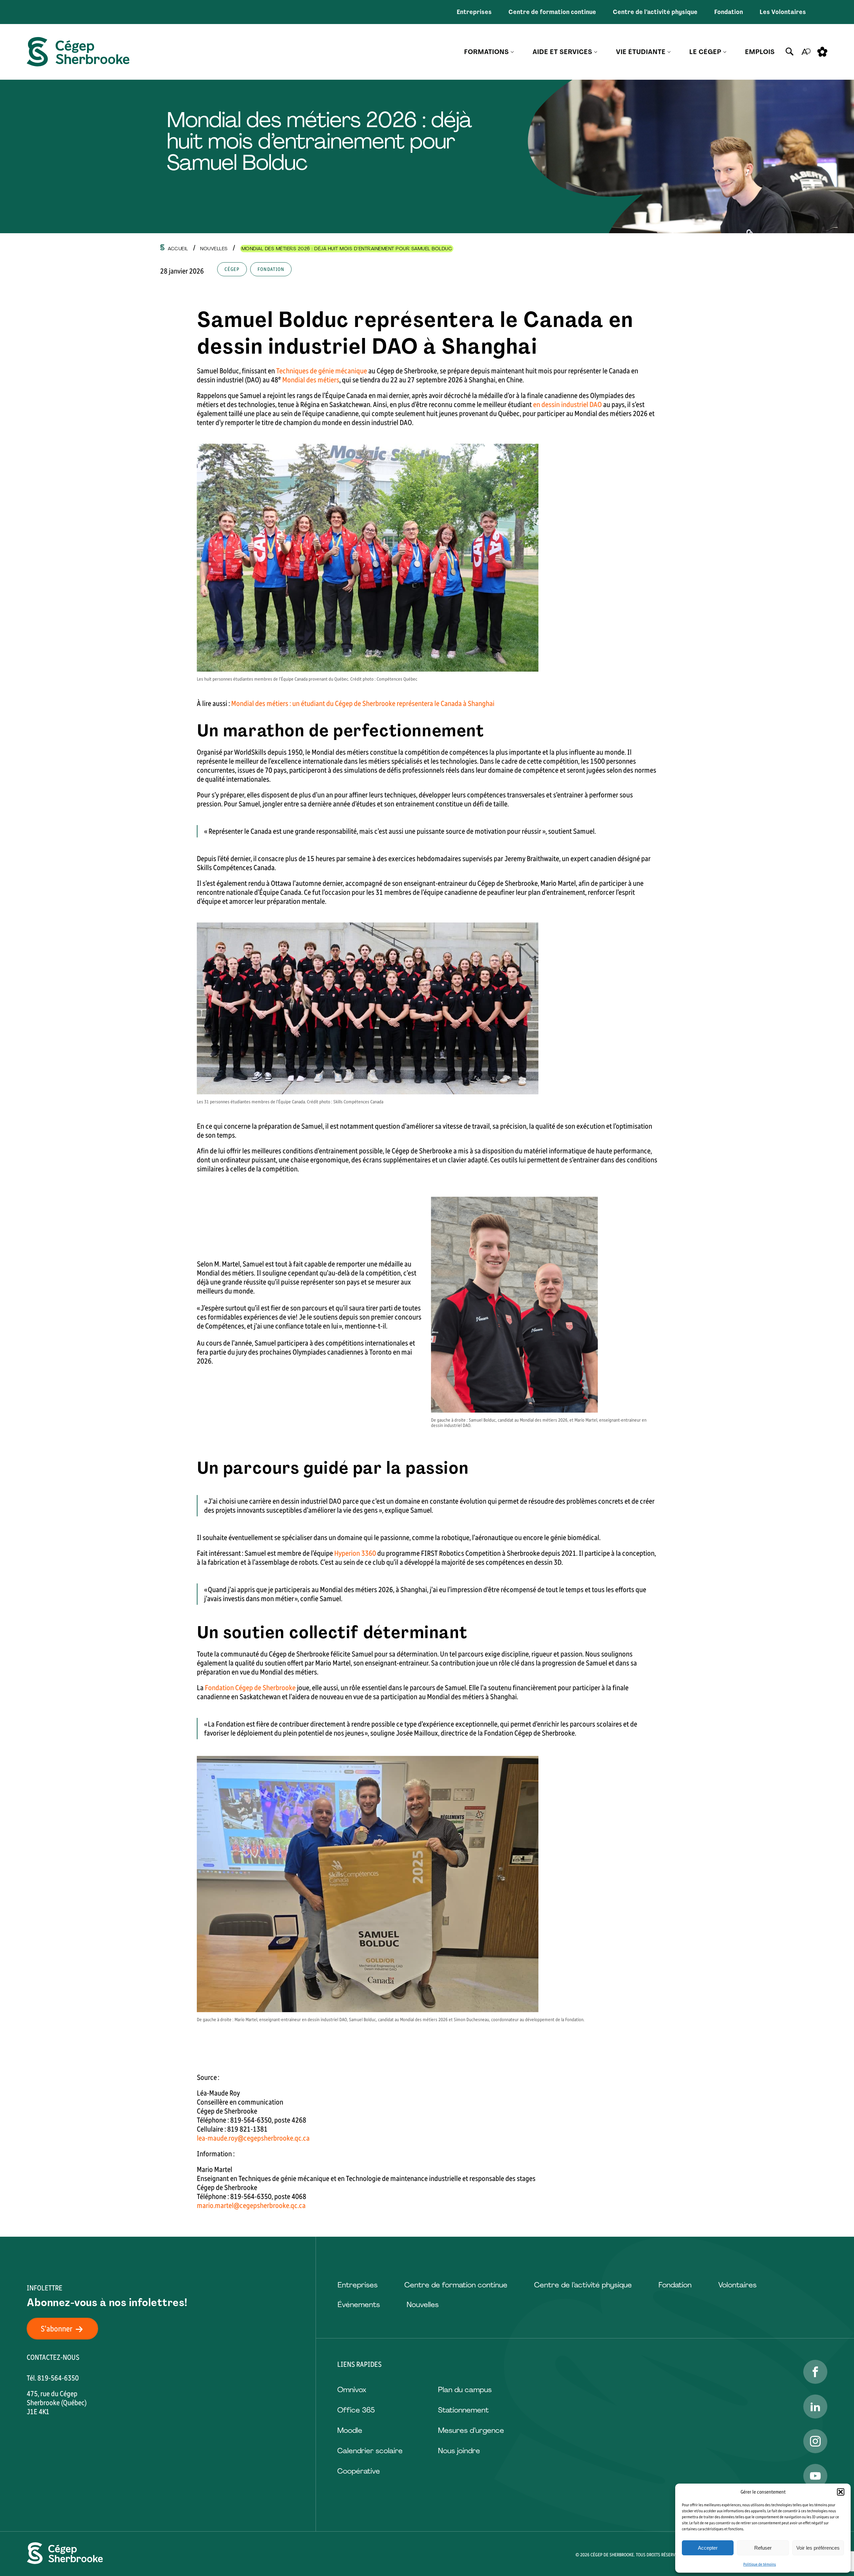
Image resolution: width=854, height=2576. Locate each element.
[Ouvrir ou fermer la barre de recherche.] (790, 52)
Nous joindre (459, 2451)
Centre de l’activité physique (655, 12)
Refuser (763, 2548)
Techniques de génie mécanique (322, 371)
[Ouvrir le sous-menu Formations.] (512, 52)
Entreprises (474, 12)
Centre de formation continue (552, 12)
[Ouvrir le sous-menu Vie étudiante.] (669, 52)
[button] (841, 2492)
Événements (359, 2305)
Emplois (760, 52)
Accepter (708, 2548)
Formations (486, 52)
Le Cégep (705, 52)
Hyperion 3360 (355, 1553)
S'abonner (57, 2329)
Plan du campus (465, 2390)
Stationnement (463, 2410)
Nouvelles (423, 2305)
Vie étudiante (641, 52)
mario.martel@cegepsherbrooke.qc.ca (251, 2205)
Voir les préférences (818, 2548)
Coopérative (359, 2471)
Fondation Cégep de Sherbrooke (250, 1688)
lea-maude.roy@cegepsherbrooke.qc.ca (253, 2138)
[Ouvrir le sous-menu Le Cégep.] (725, 52)
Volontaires (737, 2285)
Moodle (350, 2430)
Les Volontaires (783, 12)
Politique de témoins (760, 2564)
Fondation (729, 12)
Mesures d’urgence (471, 2430)
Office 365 (356, 2410)
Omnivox (352, 2390)
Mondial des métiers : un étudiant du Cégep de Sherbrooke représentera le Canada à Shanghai (363, 703)
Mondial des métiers (311, 380)
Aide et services (562, 52)
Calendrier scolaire (370, 2451)
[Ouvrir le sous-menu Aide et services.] (596, 52)
